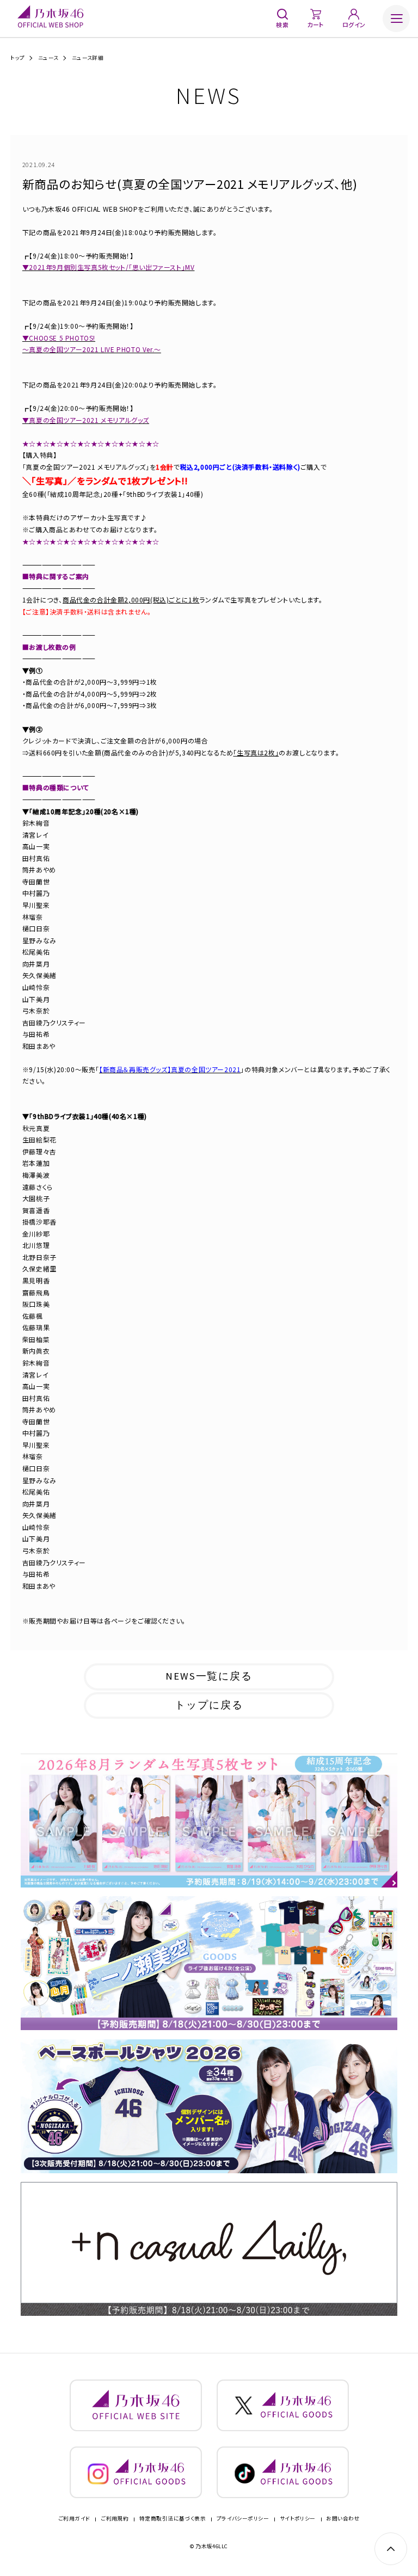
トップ (17, 58)
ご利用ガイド (74, 2519)
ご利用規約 (115, 2519)
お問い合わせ (343, 2519)
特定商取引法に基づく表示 (173, 2519)
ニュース (48, 58)
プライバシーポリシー (243, 2519)
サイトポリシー (298, 2519)
